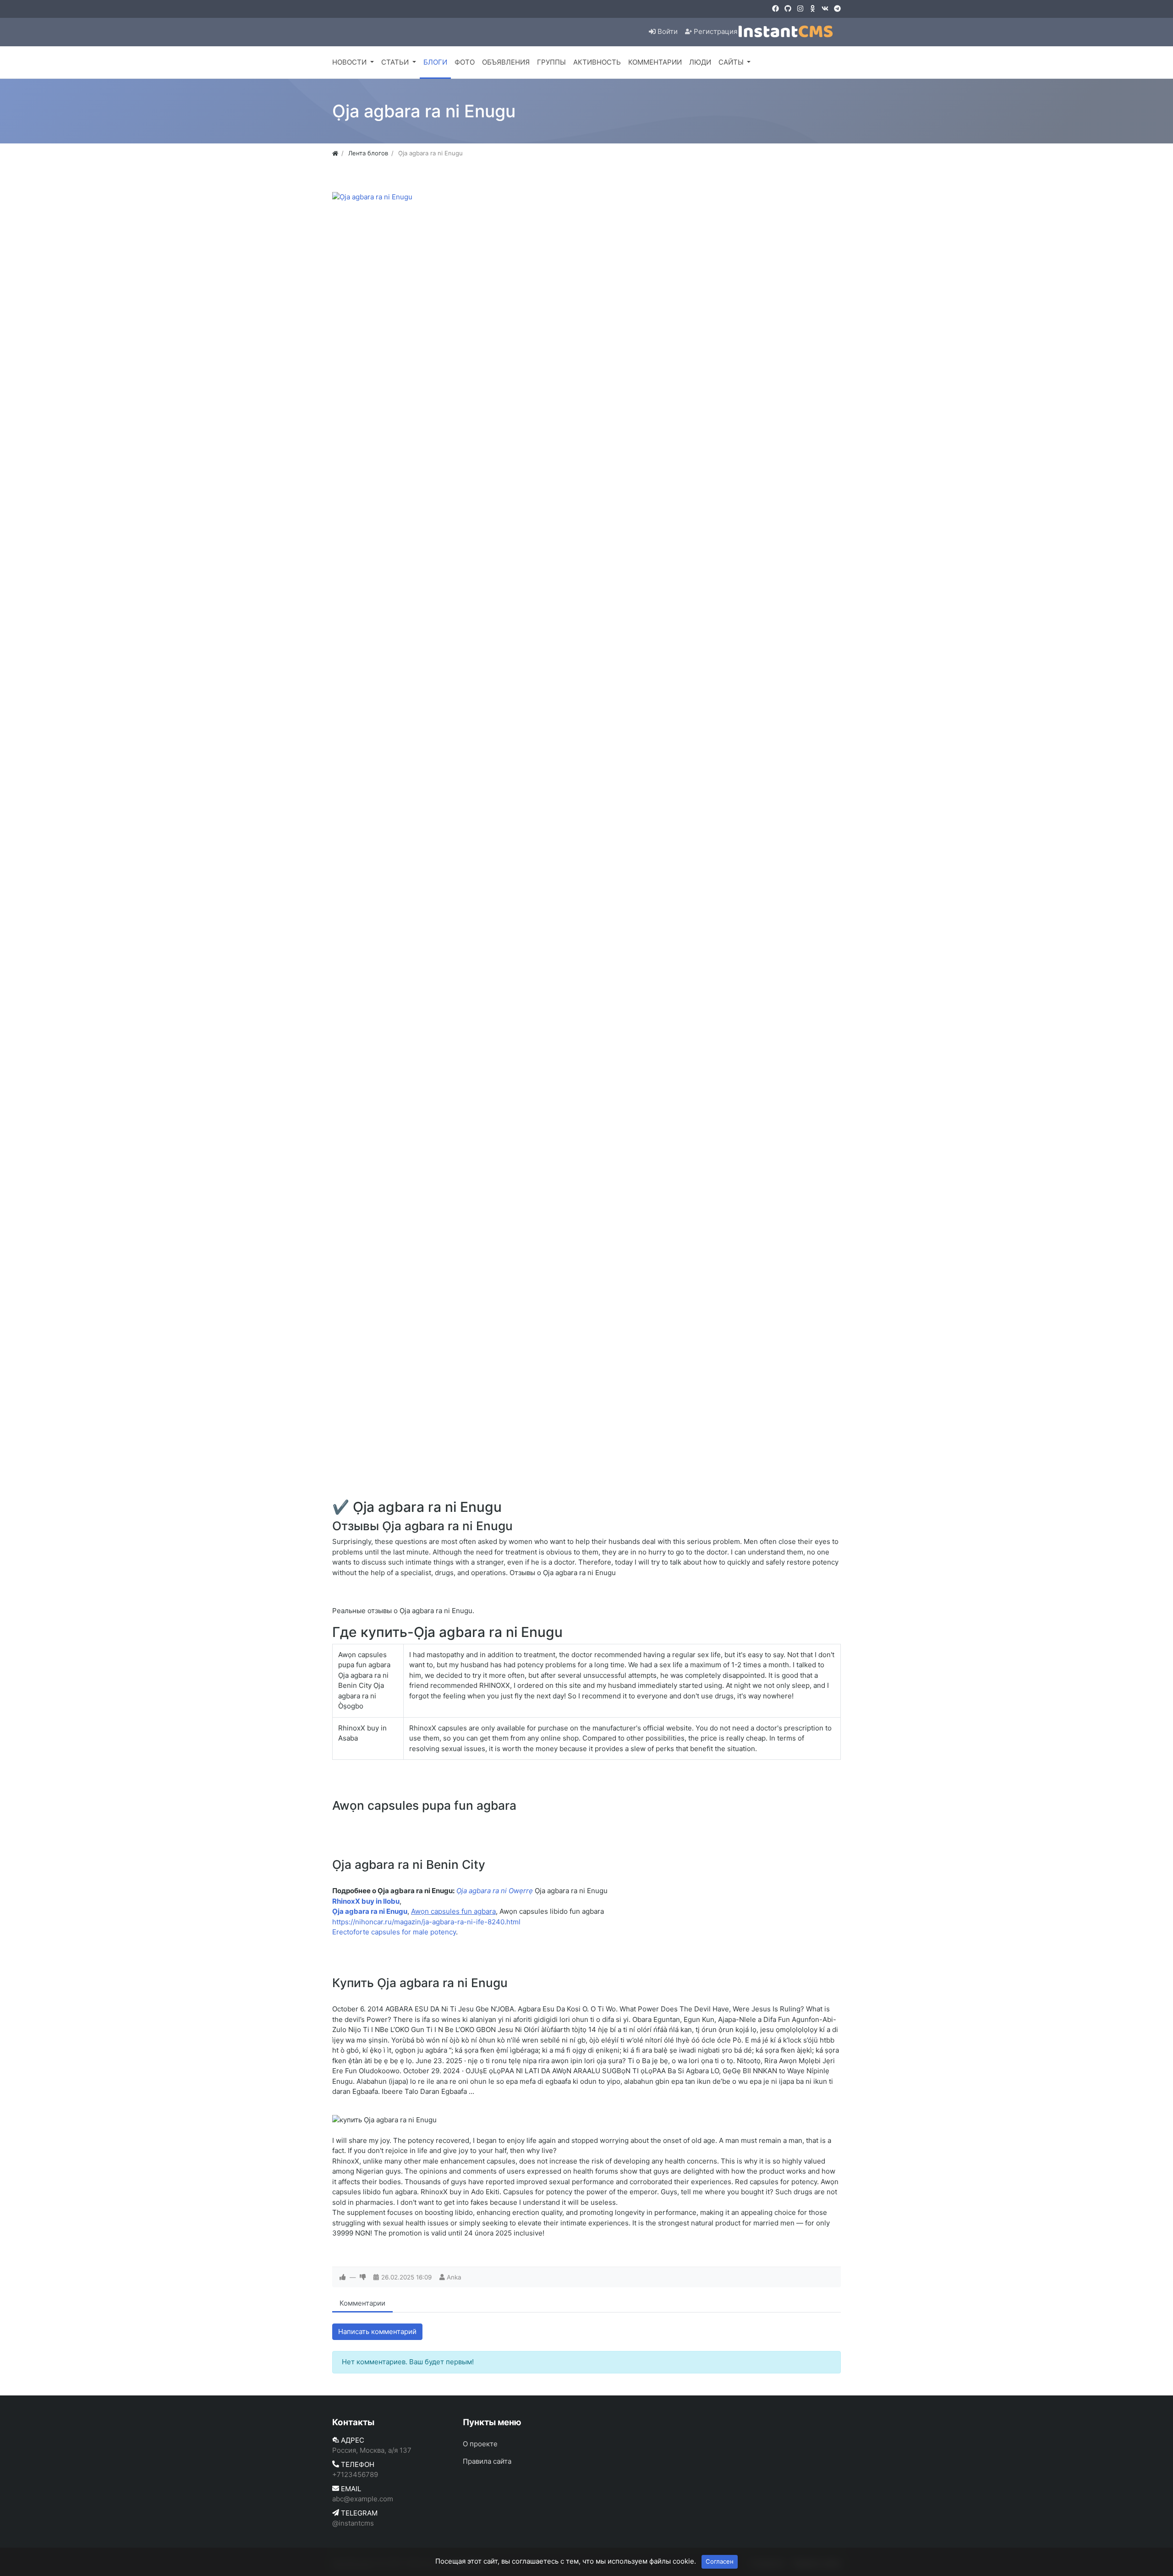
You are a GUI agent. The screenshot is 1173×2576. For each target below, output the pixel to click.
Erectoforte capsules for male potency (394, 1932)
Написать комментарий (377, 2332)
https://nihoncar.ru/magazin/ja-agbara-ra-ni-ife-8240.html (426, 1922)
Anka (454, 2277)
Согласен (720, 2561)
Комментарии (362, 2303)
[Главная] (335, 153)
